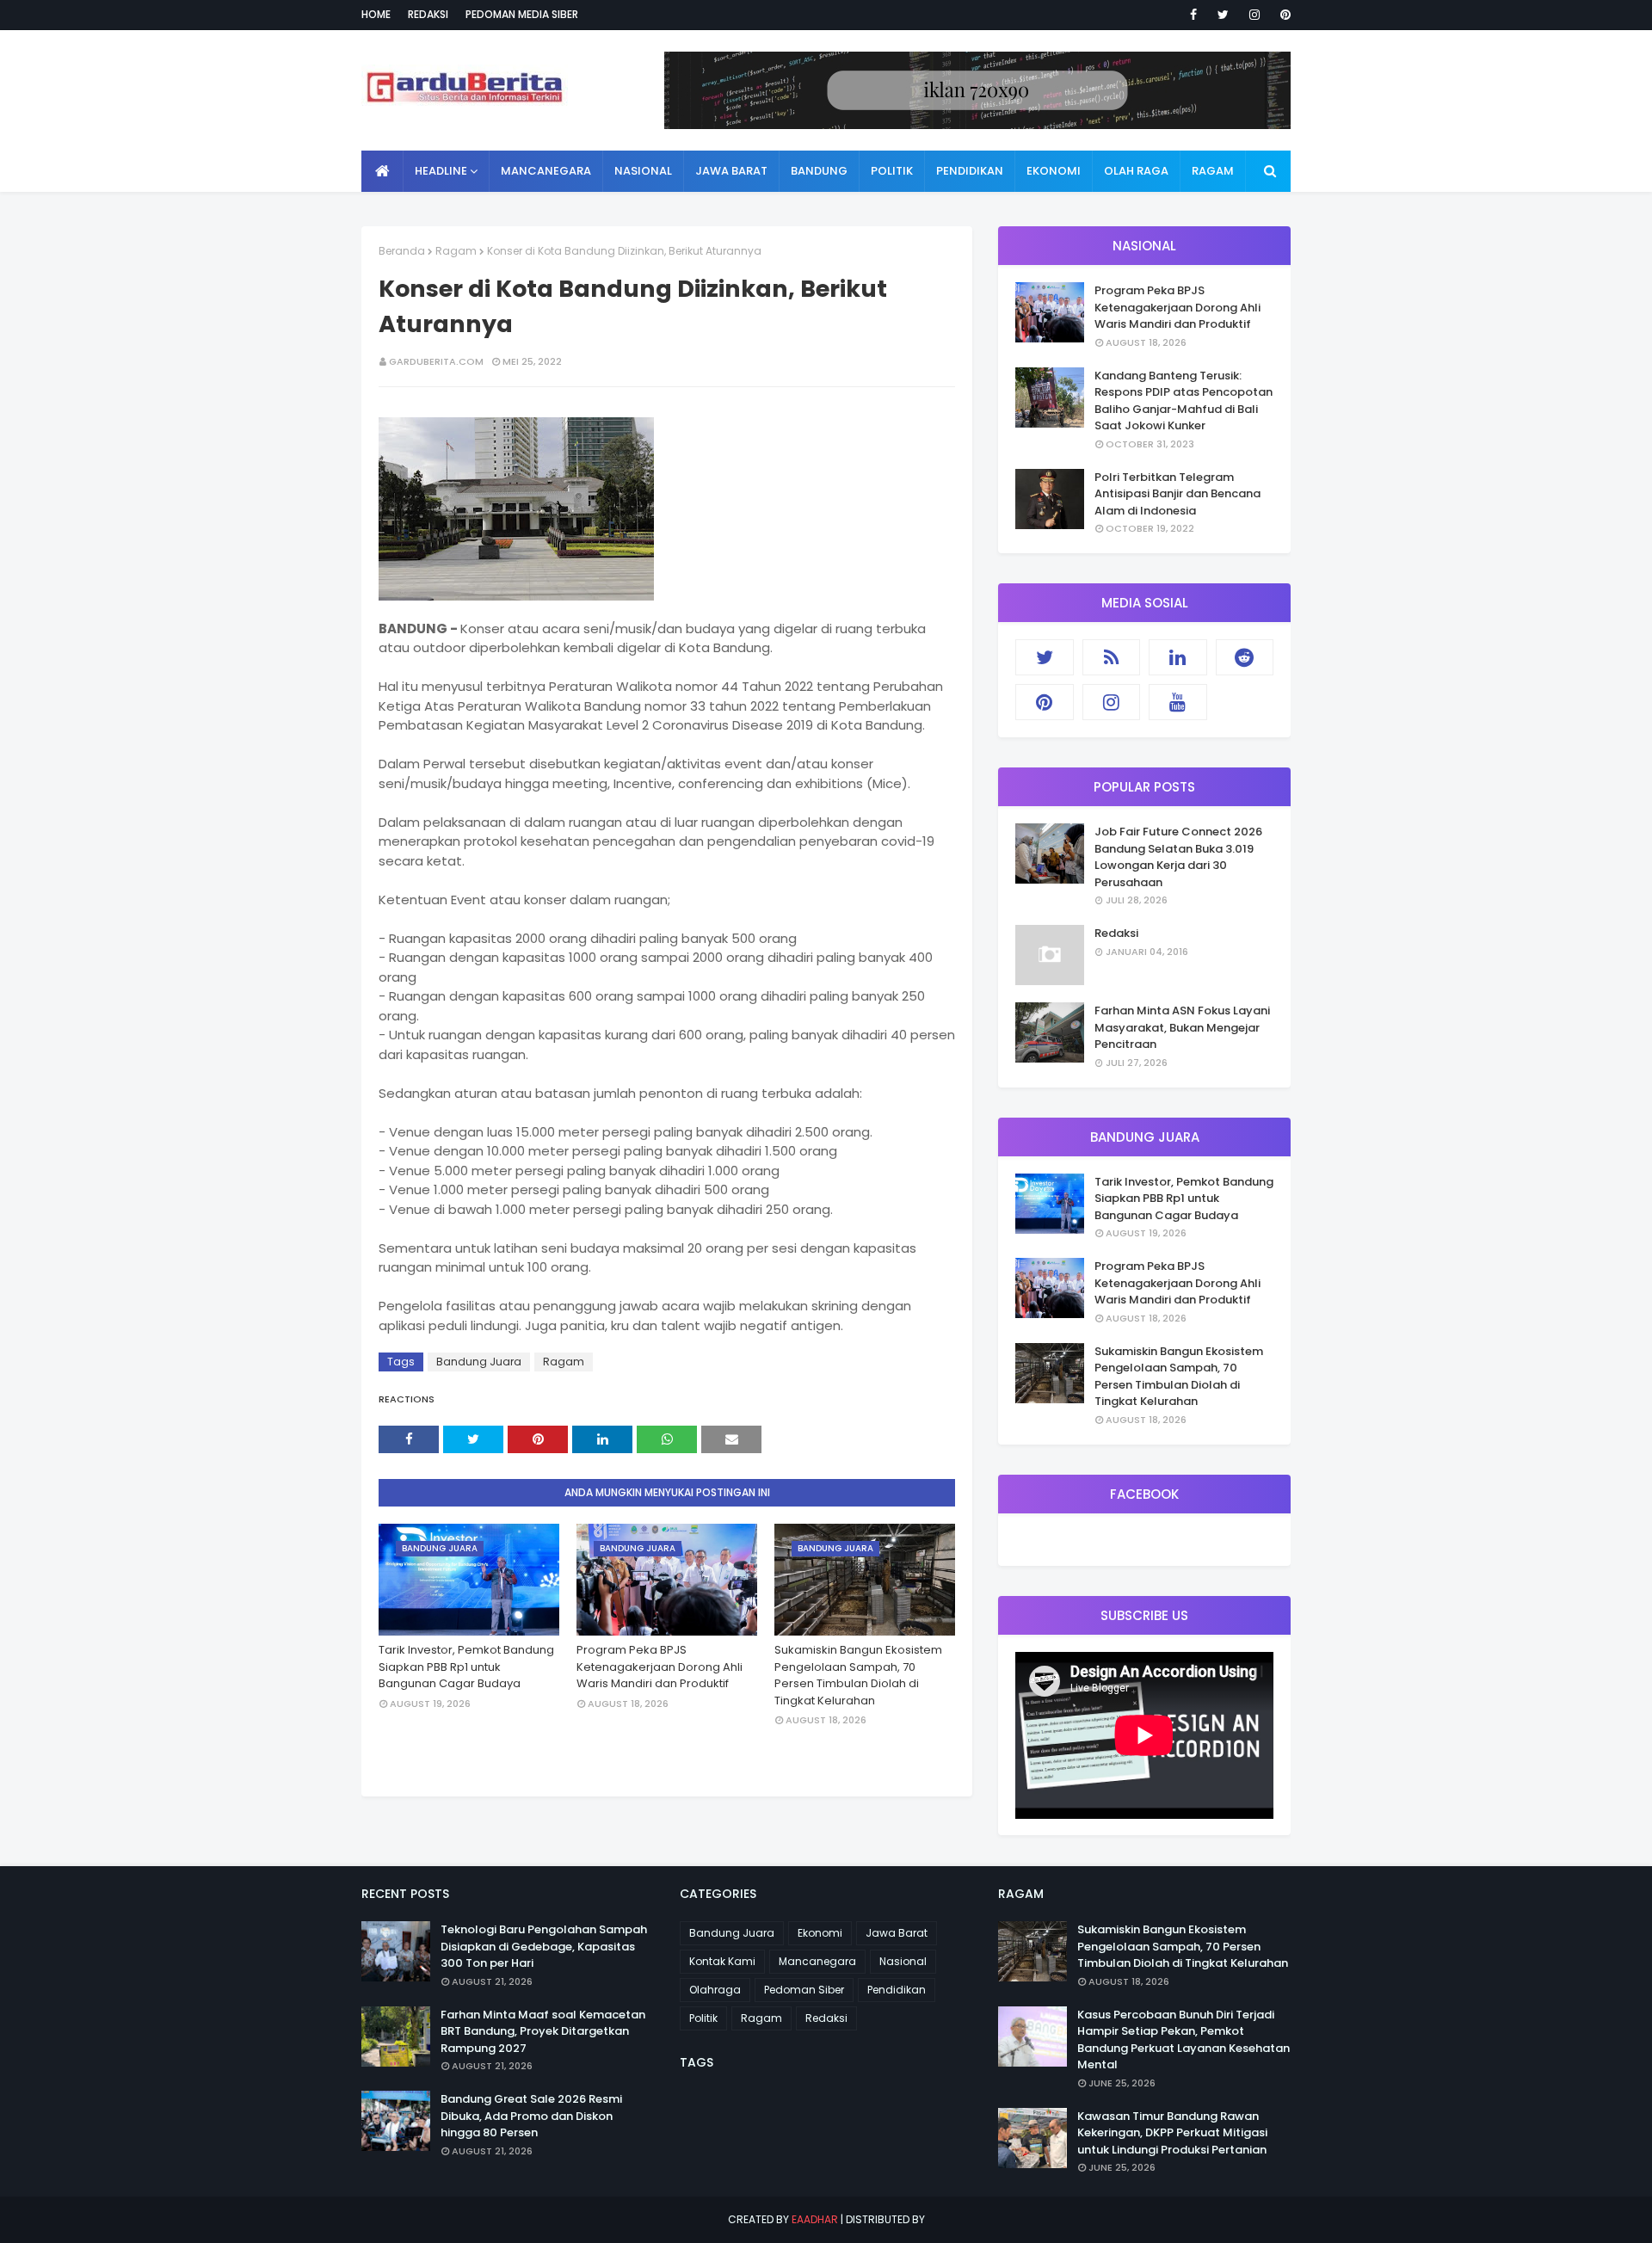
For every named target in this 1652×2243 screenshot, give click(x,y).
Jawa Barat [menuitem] (731, 171)
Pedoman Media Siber (522, 14)
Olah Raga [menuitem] (1136, 171)
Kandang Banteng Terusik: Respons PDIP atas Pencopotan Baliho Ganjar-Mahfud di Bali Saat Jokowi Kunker (1184, 401)
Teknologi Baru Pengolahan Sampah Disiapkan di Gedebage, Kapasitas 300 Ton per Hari (544, 1946)
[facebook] (1193, 15)
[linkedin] (1178, 657)
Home (376, 14)
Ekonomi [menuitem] (1054, 171)
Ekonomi (820, 1933)
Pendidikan (897, 1990)
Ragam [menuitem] (1213, 171)
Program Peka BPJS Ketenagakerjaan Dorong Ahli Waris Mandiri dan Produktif (660, 1667)
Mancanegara (817, 1961)
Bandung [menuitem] (819, 171)
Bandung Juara (479, 1362)
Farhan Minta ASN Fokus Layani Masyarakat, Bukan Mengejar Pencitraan (1182, 1027)
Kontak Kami (722, 1961)
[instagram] (1254, 15)
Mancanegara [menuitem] (546, 171)
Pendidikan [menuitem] (970, 171)
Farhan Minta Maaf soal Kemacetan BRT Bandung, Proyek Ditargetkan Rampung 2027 (543, 2031)
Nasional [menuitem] (643, 171)
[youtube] (1178, 702)
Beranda (402, 251)
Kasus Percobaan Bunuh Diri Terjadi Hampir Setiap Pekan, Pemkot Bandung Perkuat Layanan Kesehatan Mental (1184, 2040)
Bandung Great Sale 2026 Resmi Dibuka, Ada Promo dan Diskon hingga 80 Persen (531, 2116)
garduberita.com (436, 361)
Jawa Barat (897, 1933)
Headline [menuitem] (441, 171)
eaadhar (815, 2219)
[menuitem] (382, 171)
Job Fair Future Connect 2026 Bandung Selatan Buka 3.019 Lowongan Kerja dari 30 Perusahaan (1178, 857)
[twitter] (1223, 15)
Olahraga (715, 1990)
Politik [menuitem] (892, 171)
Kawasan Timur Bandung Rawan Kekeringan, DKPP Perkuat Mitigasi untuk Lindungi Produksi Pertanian (1172, 2133)
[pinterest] (1282, 15)
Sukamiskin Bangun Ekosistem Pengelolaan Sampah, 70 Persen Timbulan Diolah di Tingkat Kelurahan (858, 1675)
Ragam (456, 251)
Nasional (903, 1961)
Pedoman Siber (804, 1990)
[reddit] (1245, 657)
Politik (703, 2018)
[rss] (1112, 657)
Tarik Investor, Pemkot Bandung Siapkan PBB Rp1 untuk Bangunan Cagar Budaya (466, 1667)
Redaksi (428, 14)
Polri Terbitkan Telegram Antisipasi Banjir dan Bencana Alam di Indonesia (1177, 494)
